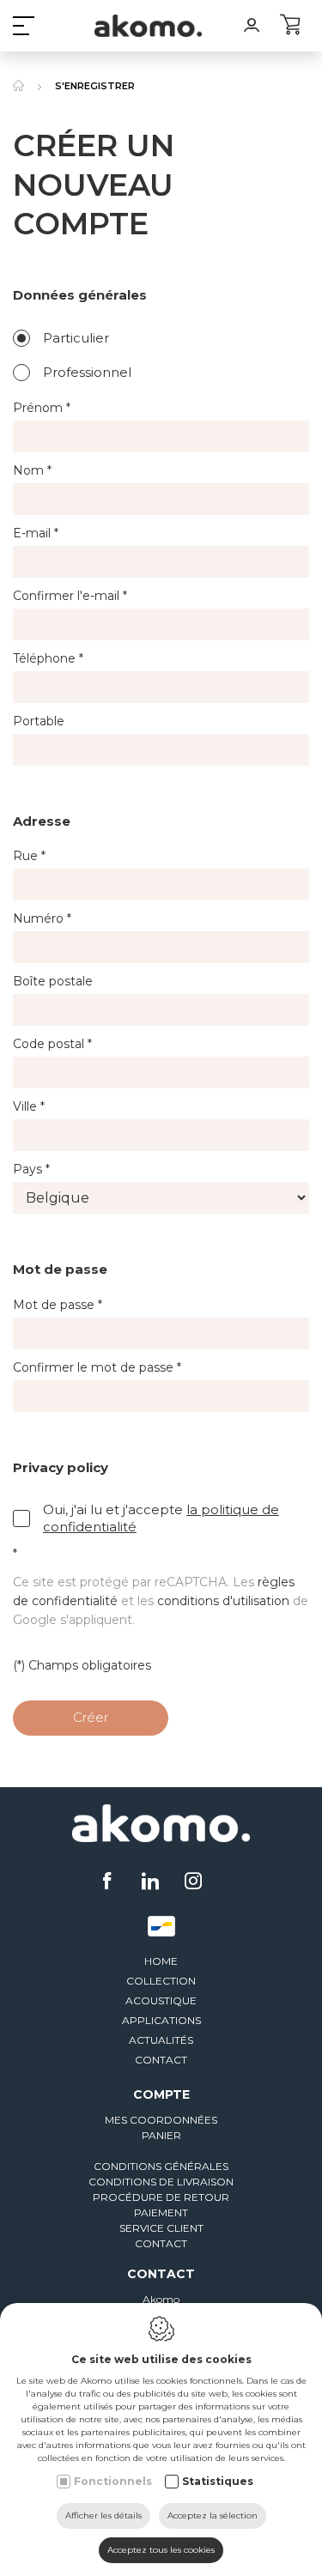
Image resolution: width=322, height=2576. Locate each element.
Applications (161, 2020)
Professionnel (87, 372)
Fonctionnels (113, 2481)
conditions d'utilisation (223, 1601)
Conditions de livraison (161, 2182)
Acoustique (161, 2000)
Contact (161, 2060)
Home (161, 1961)
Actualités (161, 2040)
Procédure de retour (161, 2197)
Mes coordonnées (161, 2120)
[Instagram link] (193, 1882)
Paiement (161, 2212)
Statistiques (218, 2481)
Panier (161, 2135)
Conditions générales (161, 2166)
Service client (161, 2228)
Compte (161, 2094)
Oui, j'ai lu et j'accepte (161, 1518)
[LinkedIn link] (152, 1882)
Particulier (76, 338)
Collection (161, 1981)
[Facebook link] (109, 1882)
